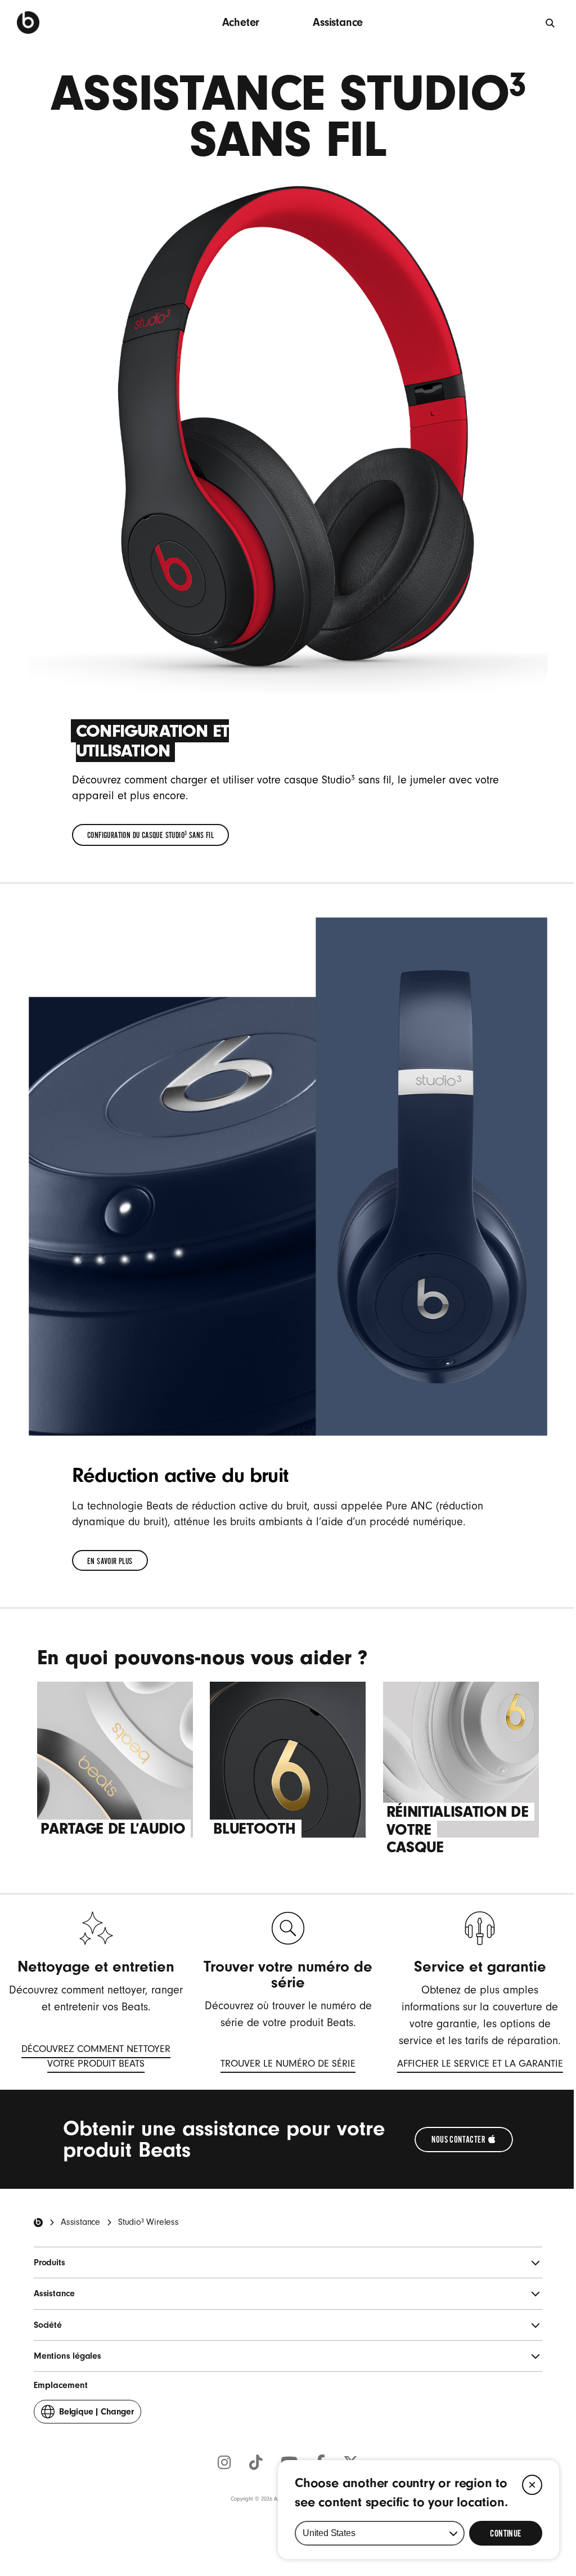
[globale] (551, 23)
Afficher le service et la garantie (480, 2065)
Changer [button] (96, 2415)
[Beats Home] (38, 2223)
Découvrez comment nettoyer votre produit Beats (89, 2058)
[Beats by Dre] (28, 23)
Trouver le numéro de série (288, 2065)
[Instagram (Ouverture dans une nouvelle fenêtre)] (224, 2463)
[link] (150, 835)
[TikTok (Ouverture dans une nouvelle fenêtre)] (256, 2463)
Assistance (338, 22)
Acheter (241, 22)
